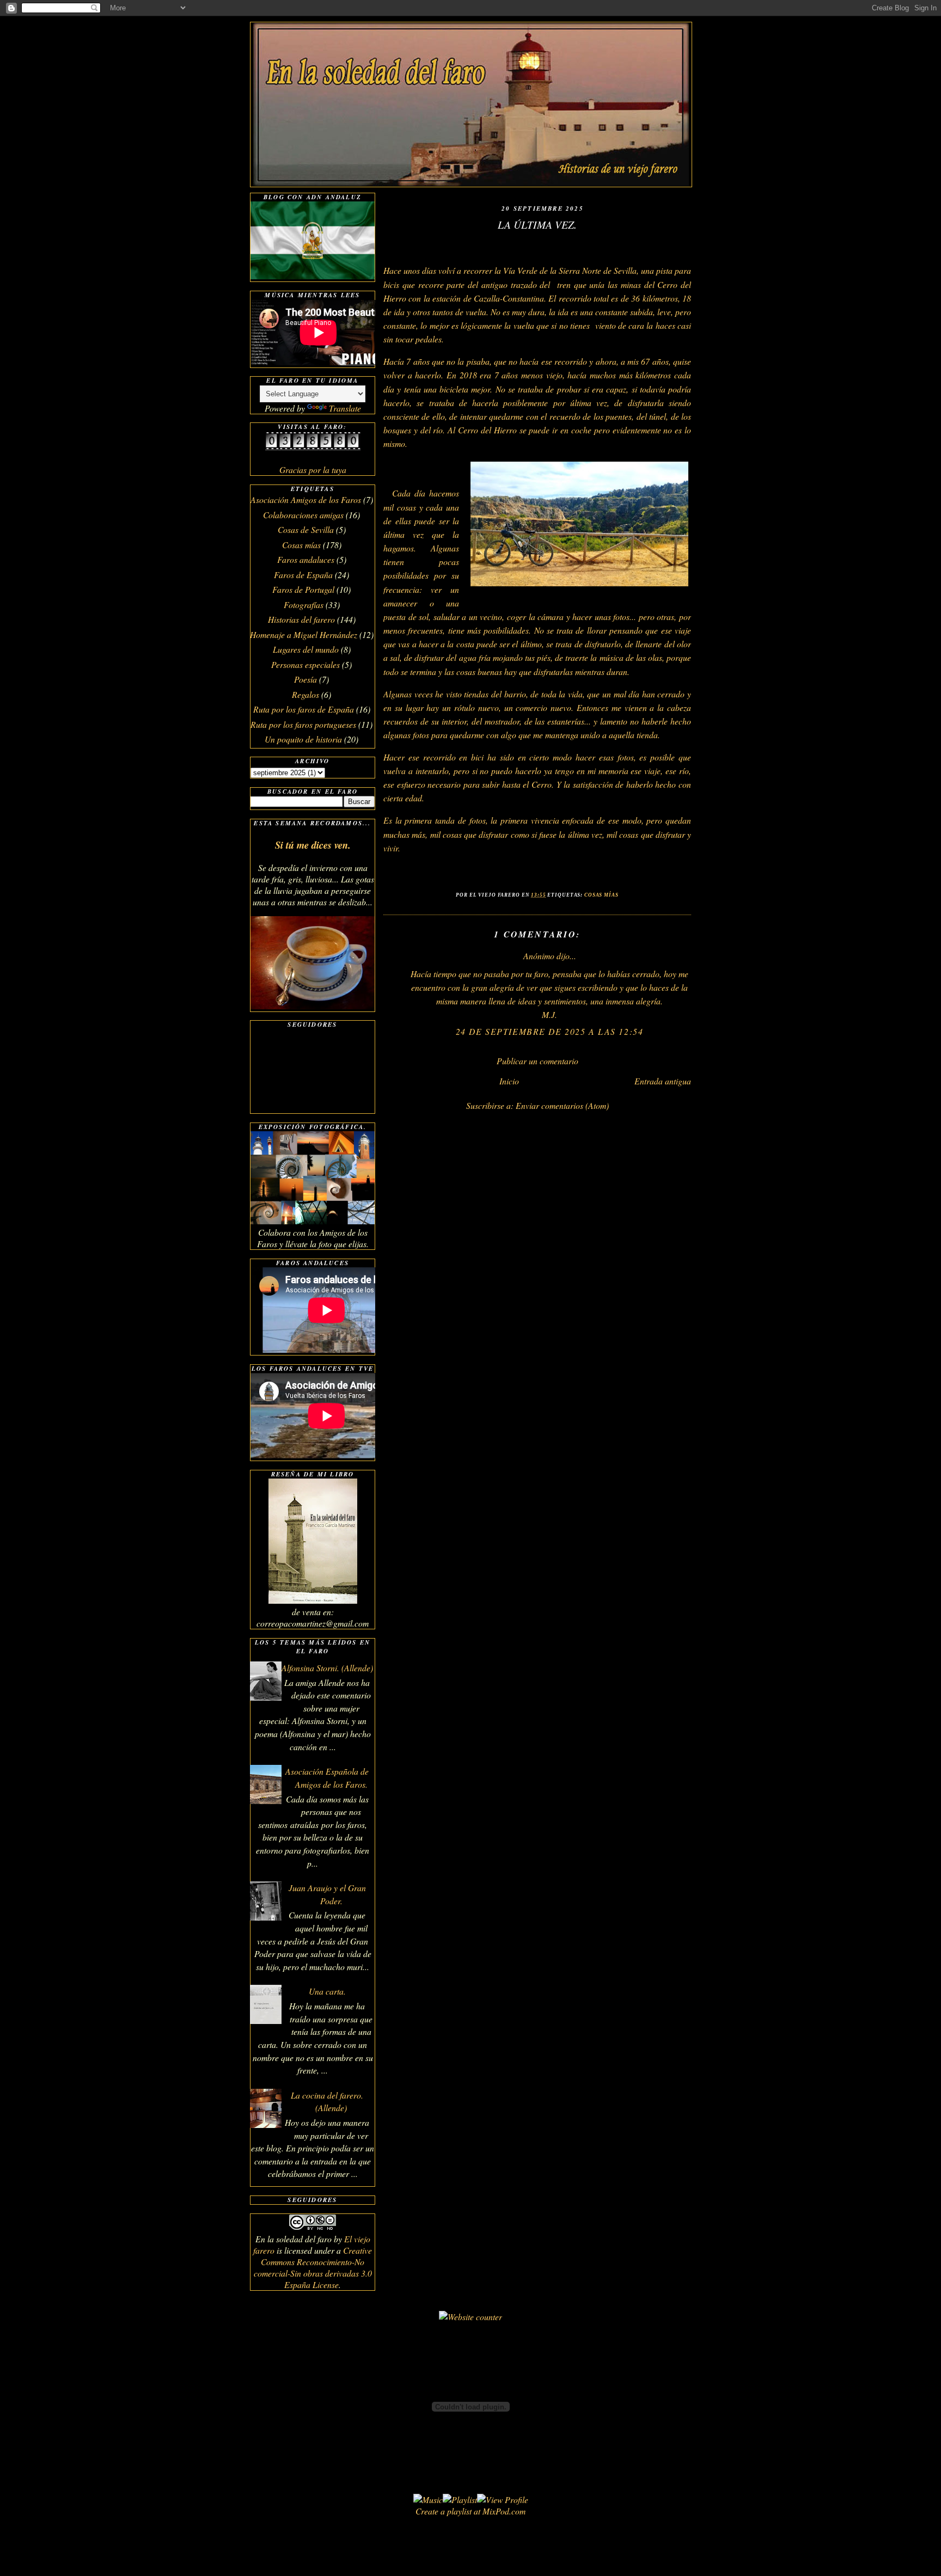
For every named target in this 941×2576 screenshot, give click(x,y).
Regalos (305, 694)
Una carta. (327, 1991)
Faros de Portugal (303, 589)
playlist (459, 2511)
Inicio (509, 1081)
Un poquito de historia (303, 739)
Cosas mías (601, 895)
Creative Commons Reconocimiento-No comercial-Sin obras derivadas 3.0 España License (313, 2267)
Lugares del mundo (306, 649)
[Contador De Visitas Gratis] (313, 447)
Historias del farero (301, 619)
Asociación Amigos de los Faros (306, 499)
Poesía (305, 679)
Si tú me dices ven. (313, 845)
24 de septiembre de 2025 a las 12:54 (550, 1031)
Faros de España (303, 575)
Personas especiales (305, 664)
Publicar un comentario (537, 1061)
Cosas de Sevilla (306, 529)
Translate (345, 408)
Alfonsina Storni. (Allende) (327, 1668)
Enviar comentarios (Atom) (562, 1105)
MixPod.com (504, 2511)
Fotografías (304, 605)
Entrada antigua (663, 1081)
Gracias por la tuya (313, 470)
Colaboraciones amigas (303, 515)
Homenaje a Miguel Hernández (304, 634)
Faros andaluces (306, 559)
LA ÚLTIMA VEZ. (537, 224)
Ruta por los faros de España (304, 709)
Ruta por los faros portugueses (303, 724)
